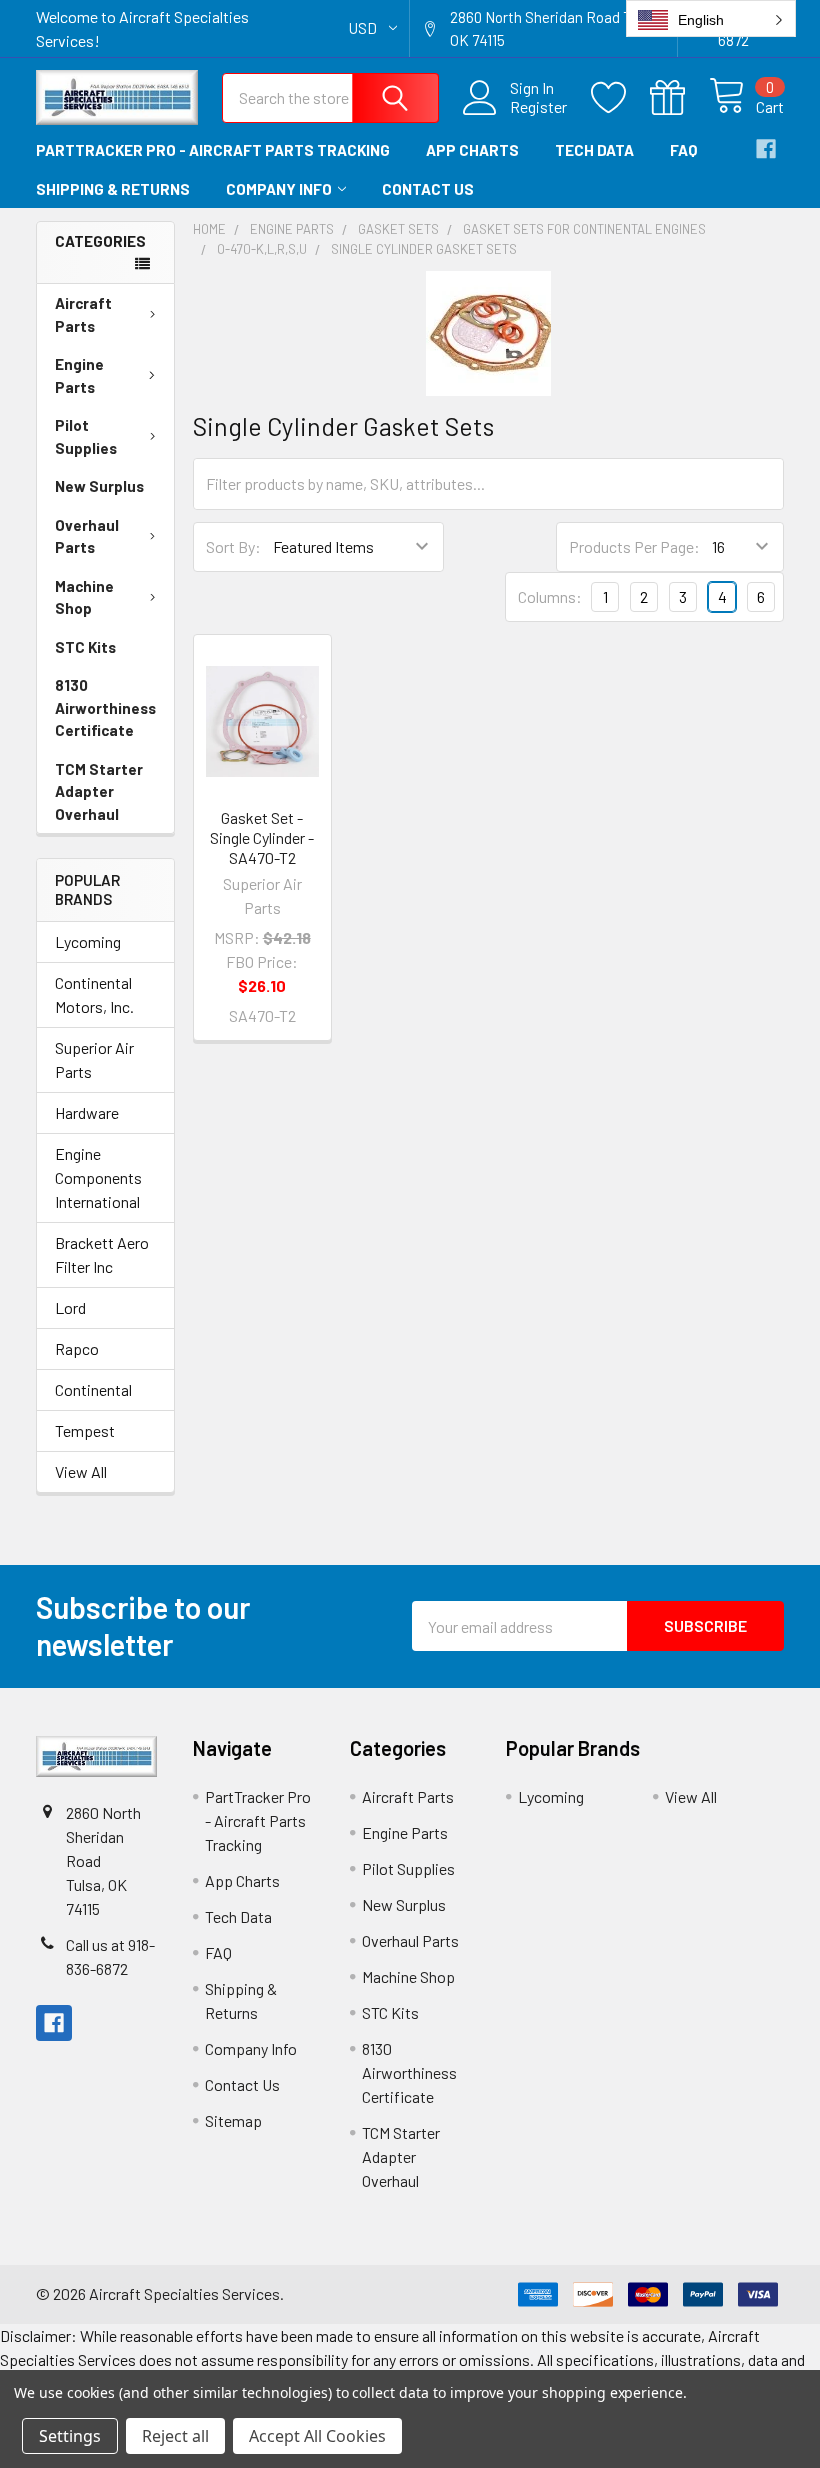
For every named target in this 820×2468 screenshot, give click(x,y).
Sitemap (233, 2120)
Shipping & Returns (113, 189)
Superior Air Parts (94, 1059)
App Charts (472, 150)
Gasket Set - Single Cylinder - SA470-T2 (262, 837)
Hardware (87, 1112)
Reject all (175, 2436)
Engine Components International (98, 1177)
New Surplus (99, 486)
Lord (70, 1307)
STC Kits (85, 647)
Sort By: (233, 546)
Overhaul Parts (87, 536)
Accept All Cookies (317, 2436)
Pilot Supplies (86, 436)
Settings (70, 2436)
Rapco (77, 1348)
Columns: (550, 596)
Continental (93, 1389)
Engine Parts (79, 375)
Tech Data (594, 150)
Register (538, 107)
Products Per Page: (634, 546)
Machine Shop (84, 597)
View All (81, 1471)
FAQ (683, 150)
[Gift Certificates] (679, 98)
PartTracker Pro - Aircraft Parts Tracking (213, 150)
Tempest (85, 1430)
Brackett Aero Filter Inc (102, 1254)
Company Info (279, 189)
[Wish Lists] (620, 98)
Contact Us (428, 189)
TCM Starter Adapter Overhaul (99, 791)
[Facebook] (766, 149)
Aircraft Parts (83, 314)
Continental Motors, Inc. (94, 994)
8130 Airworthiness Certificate (105, 707)
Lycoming (88, 941)
